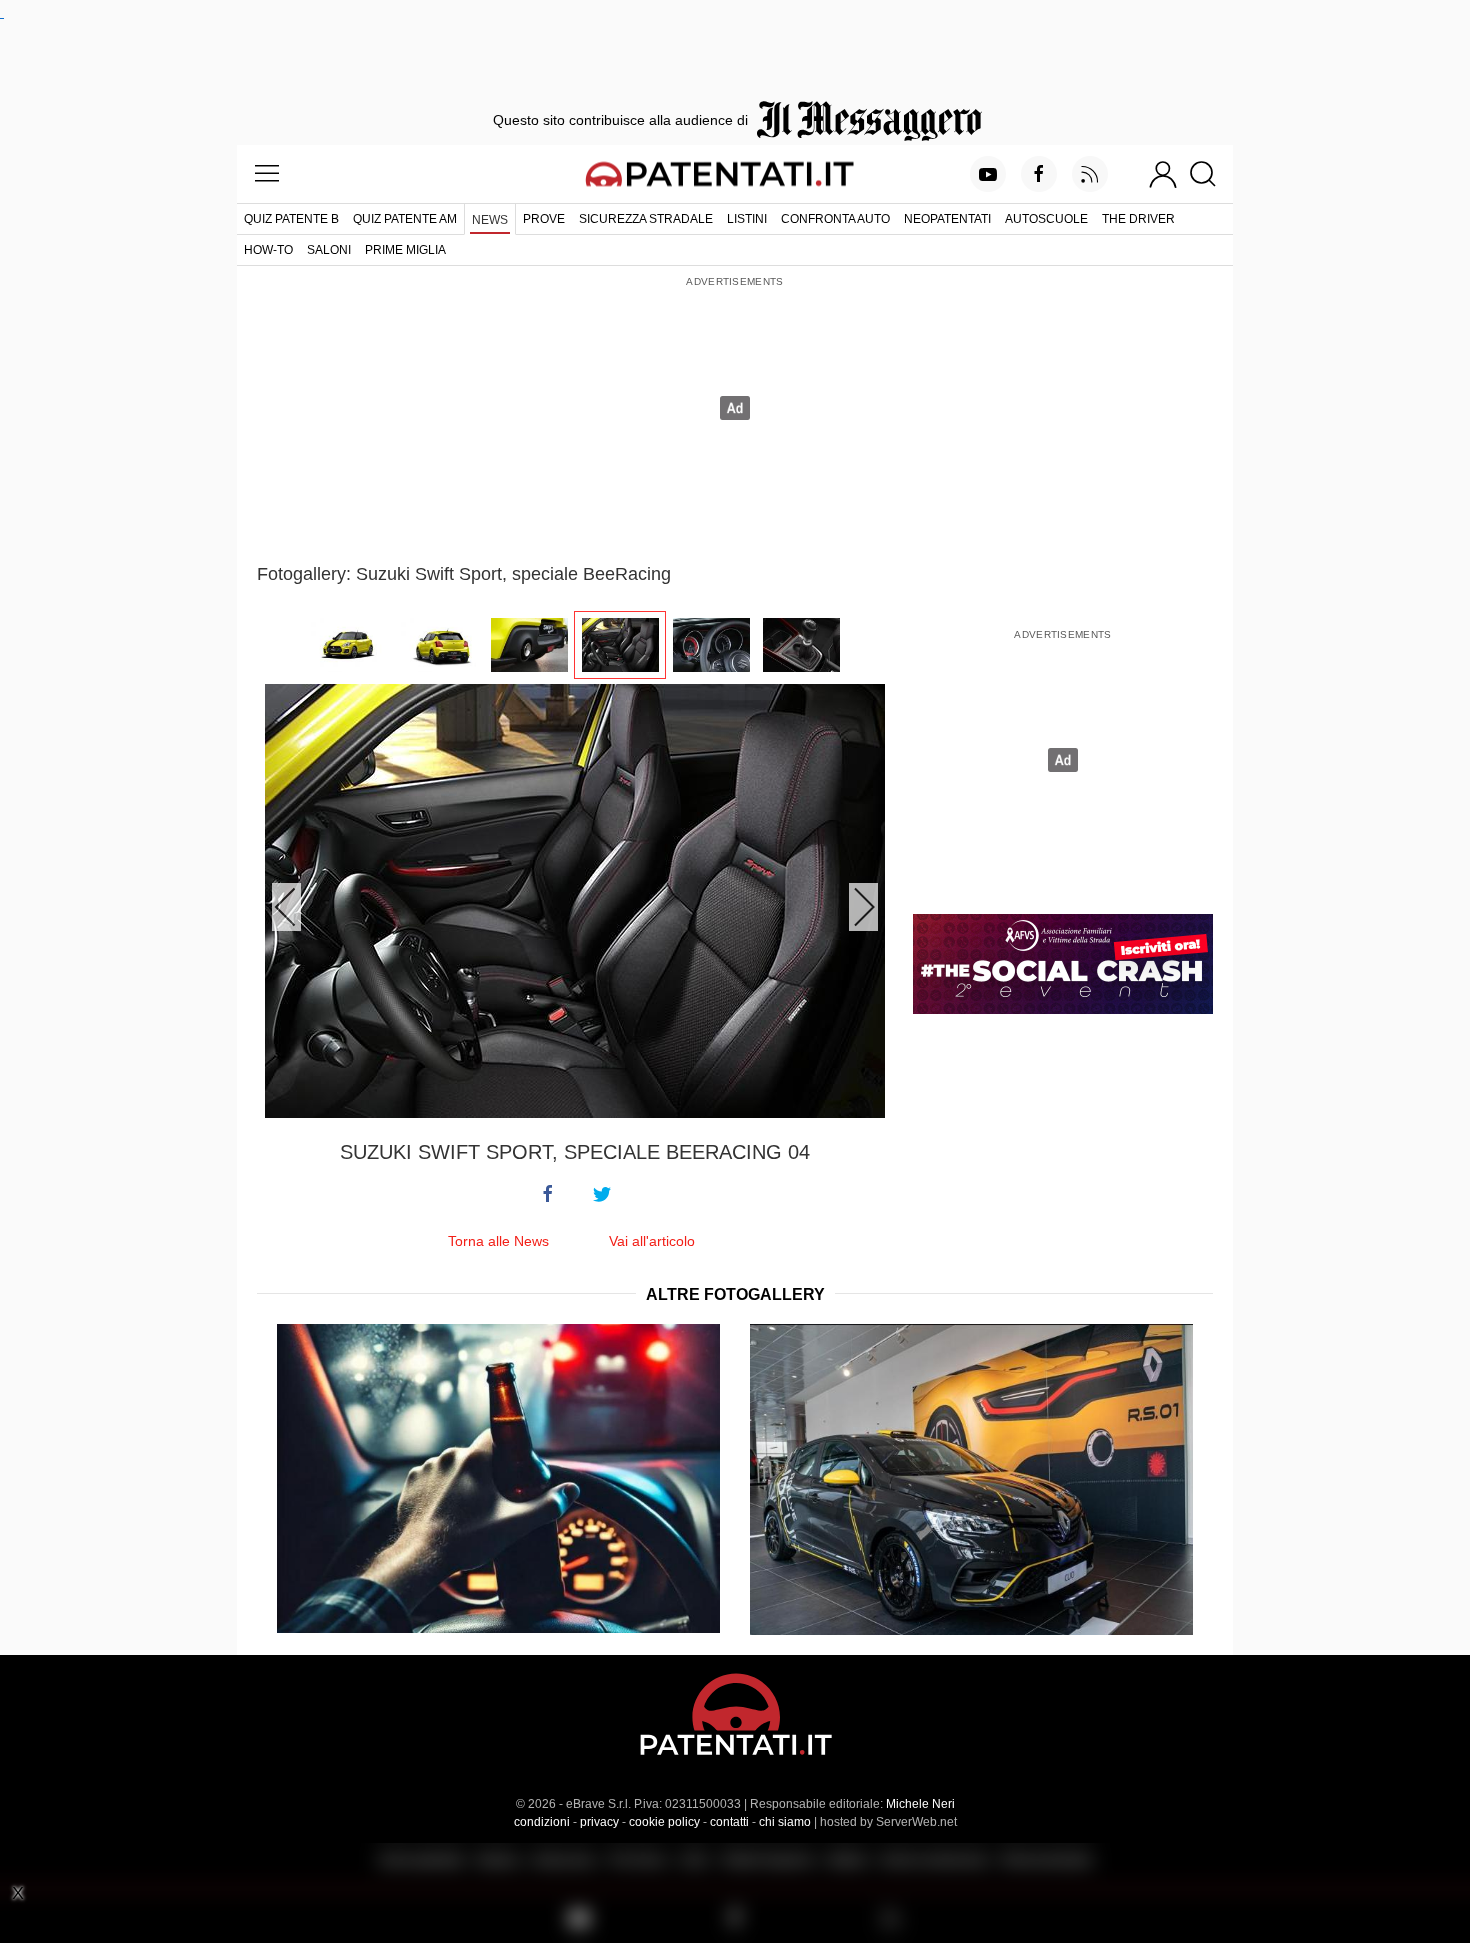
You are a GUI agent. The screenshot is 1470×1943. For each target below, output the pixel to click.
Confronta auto (835, 219)
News (490, 220)
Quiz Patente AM (405, 219)
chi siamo (785, 1822)
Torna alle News (498, 1241)
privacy (599, 1822)
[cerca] (1210, 174)
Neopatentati (947, 219)
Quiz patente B (291, 219)
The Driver (1138, 219)
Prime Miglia (405, 250)
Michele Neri (920, 1804)
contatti (729, 1822)
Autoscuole (1046, 219)
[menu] (267, 174)
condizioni (542, 1822)
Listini (747, 219)
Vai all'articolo (652, 1241)
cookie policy (664, 1822)
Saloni (329, 250)
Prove (544, 219)
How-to (268, 250)
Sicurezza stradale (646, 219)
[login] (1163, 174)
